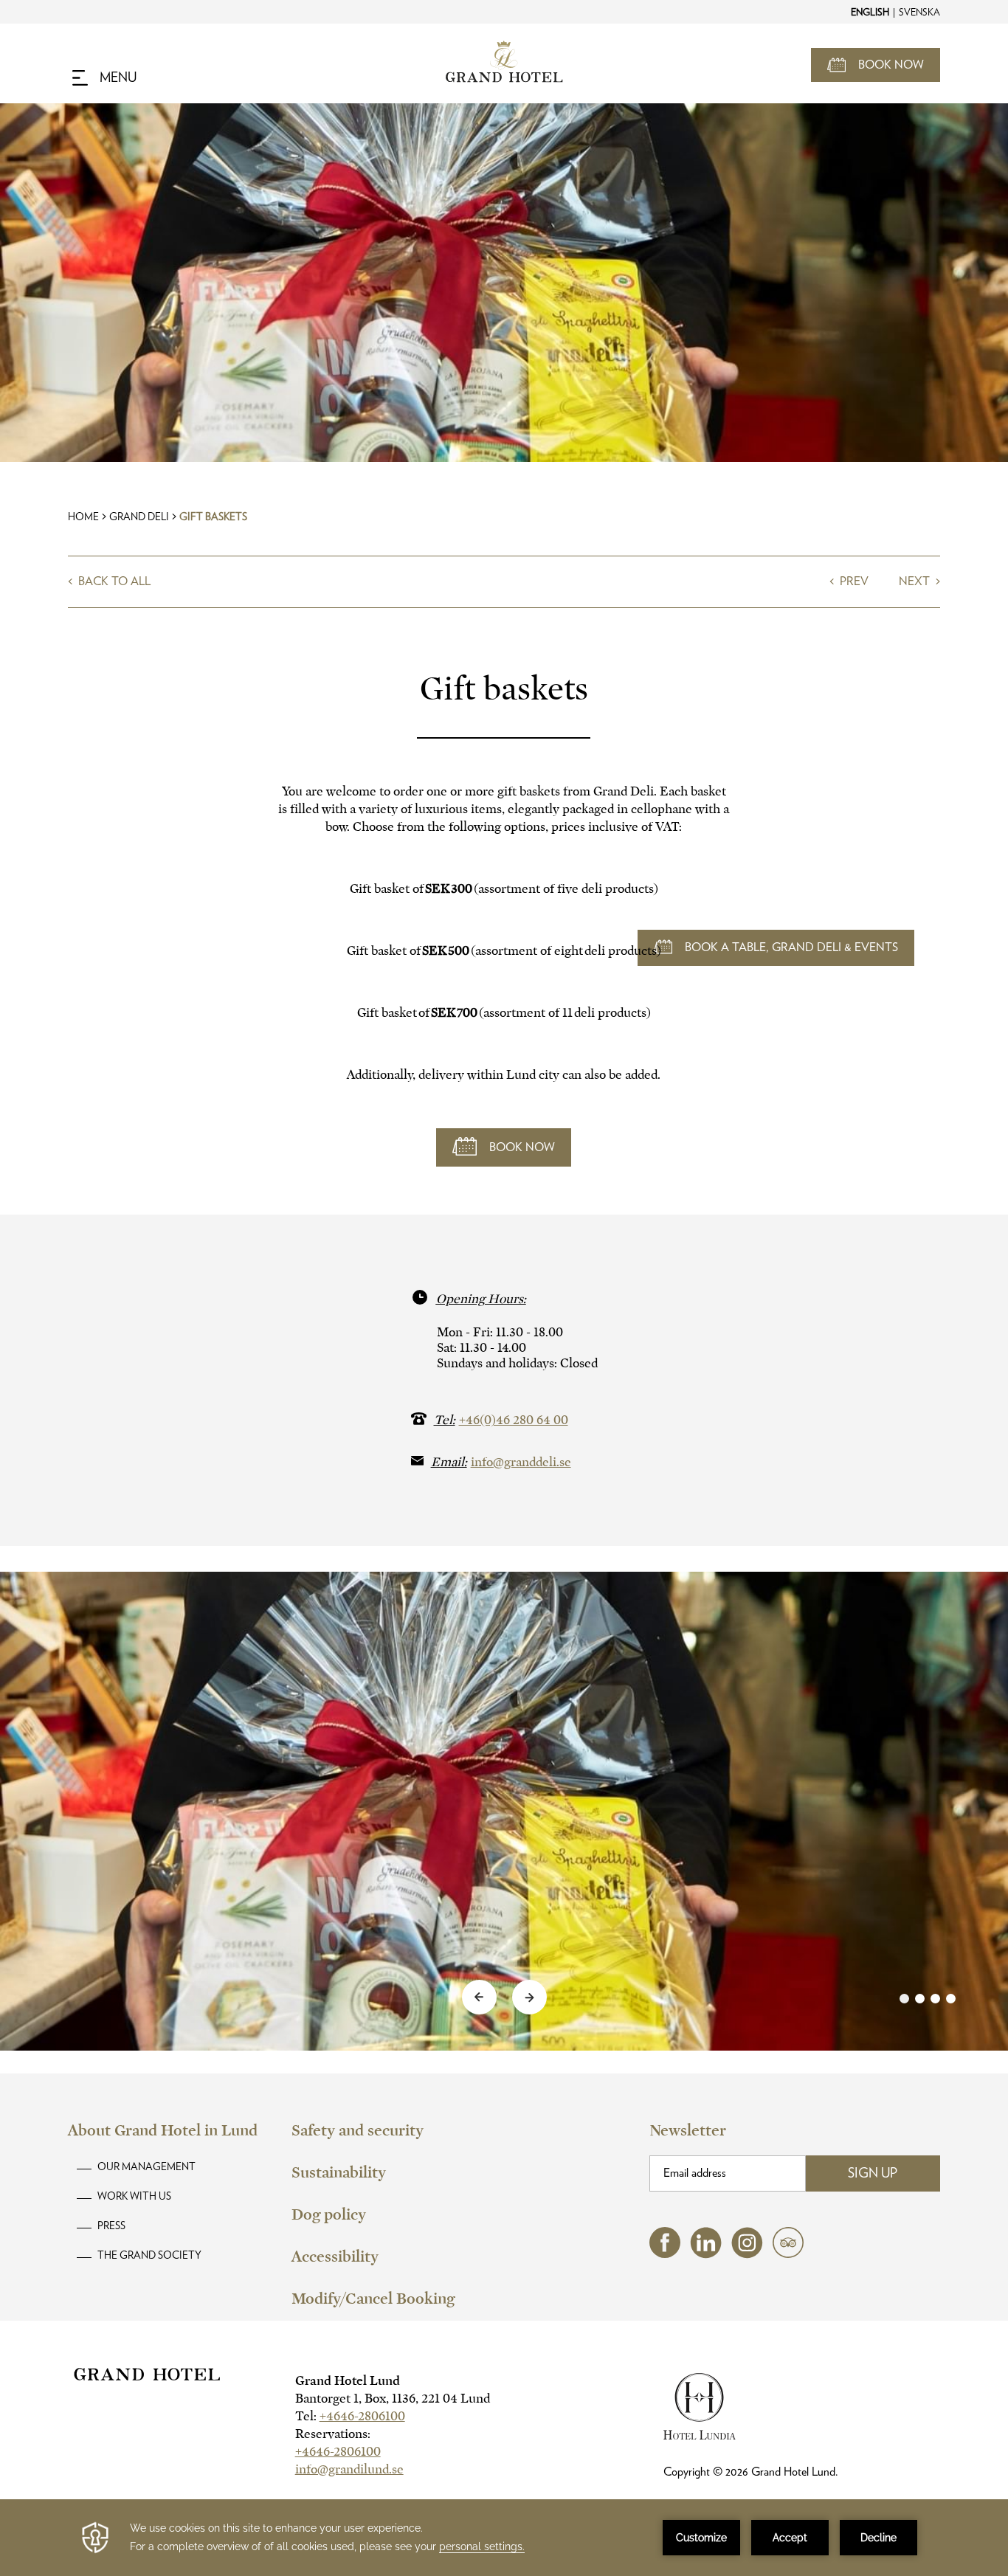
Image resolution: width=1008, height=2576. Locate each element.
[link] (928, 1999)
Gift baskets (213, 517)
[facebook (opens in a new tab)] (665, 2254)
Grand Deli (139, 517)
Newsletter (688, 2130)
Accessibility (335, 2256)
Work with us (134, 2197)
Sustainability (339, 2172)
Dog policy (329, 2214)
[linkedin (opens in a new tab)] (706, 2255)
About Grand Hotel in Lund (163, 2130)
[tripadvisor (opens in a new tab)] (788, 2254)
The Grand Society (149, 2256)
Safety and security (358, 2130)
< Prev (850, 581)
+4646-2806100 (362, 2416)
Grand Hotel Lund (348, 2381)
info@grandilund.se (349, 2469)
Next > (919, 581)
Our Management (146, 2167)
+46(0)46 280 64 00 (514, 1420)
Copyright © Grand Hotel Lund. (751, 2472)
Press (111, 2226)
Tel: (350, 2416)
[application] (504, 2538)
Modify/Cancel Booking (373, 2299)
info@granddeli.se (521, 1462)
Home (83, 517)
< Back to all (109, 581)
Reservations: (333, 2434)
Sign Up (873, 2174)
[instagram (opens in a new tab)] (747, 2255)
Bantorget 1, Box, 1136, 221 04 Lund (393, 2399)
